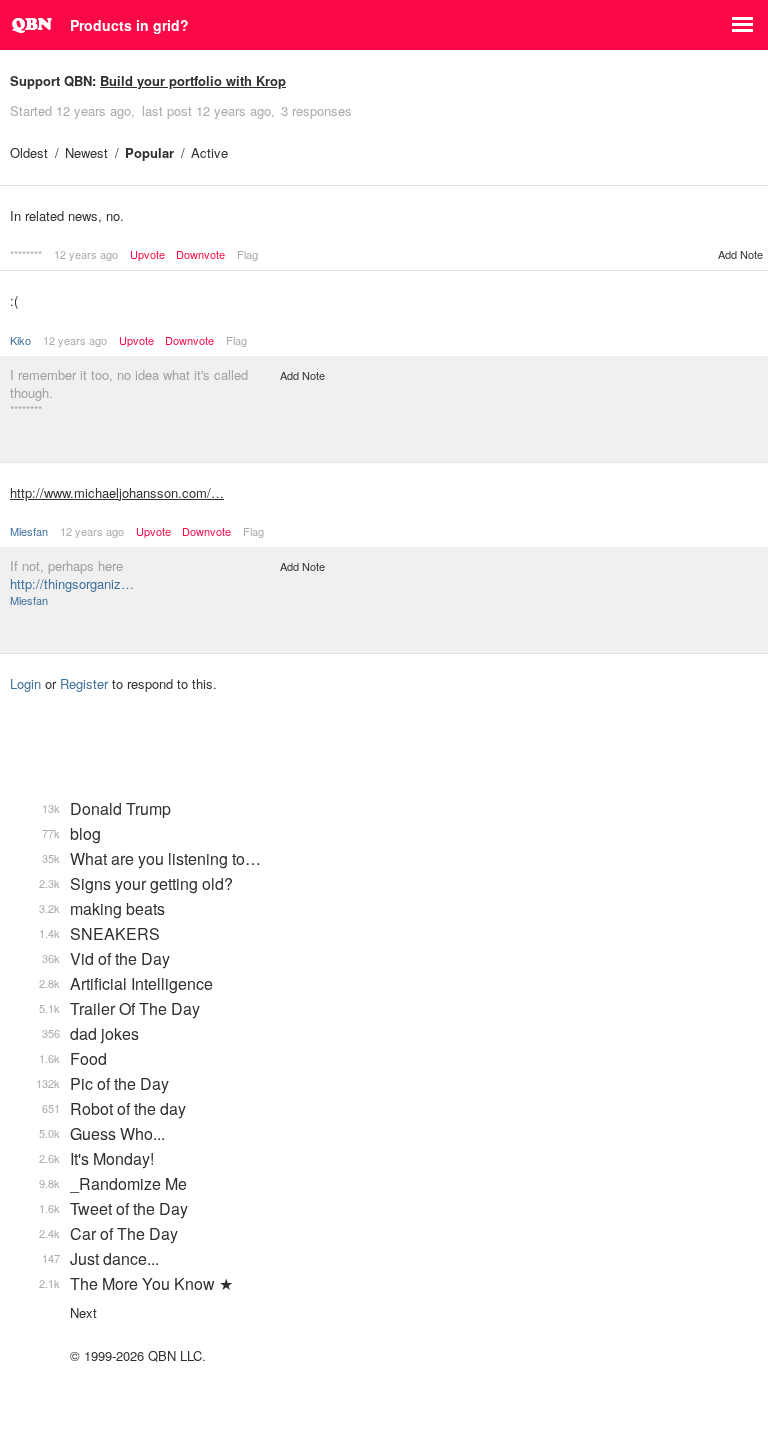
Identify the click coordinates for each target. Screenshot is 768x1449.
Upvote (147, 254)
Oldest (29, 152)
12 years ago (86, 254)
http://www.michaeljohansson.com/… (117, 492)
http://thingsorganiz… (72, 583)
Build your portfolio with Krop (193, 80)
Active (209, 152)
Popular (149, 152)
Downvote (200, 254)
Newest (86, 152)
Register (84, 683)
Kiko (20, 340)
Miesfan (29, 531)
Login (25, 683)
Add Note (740, 254)
